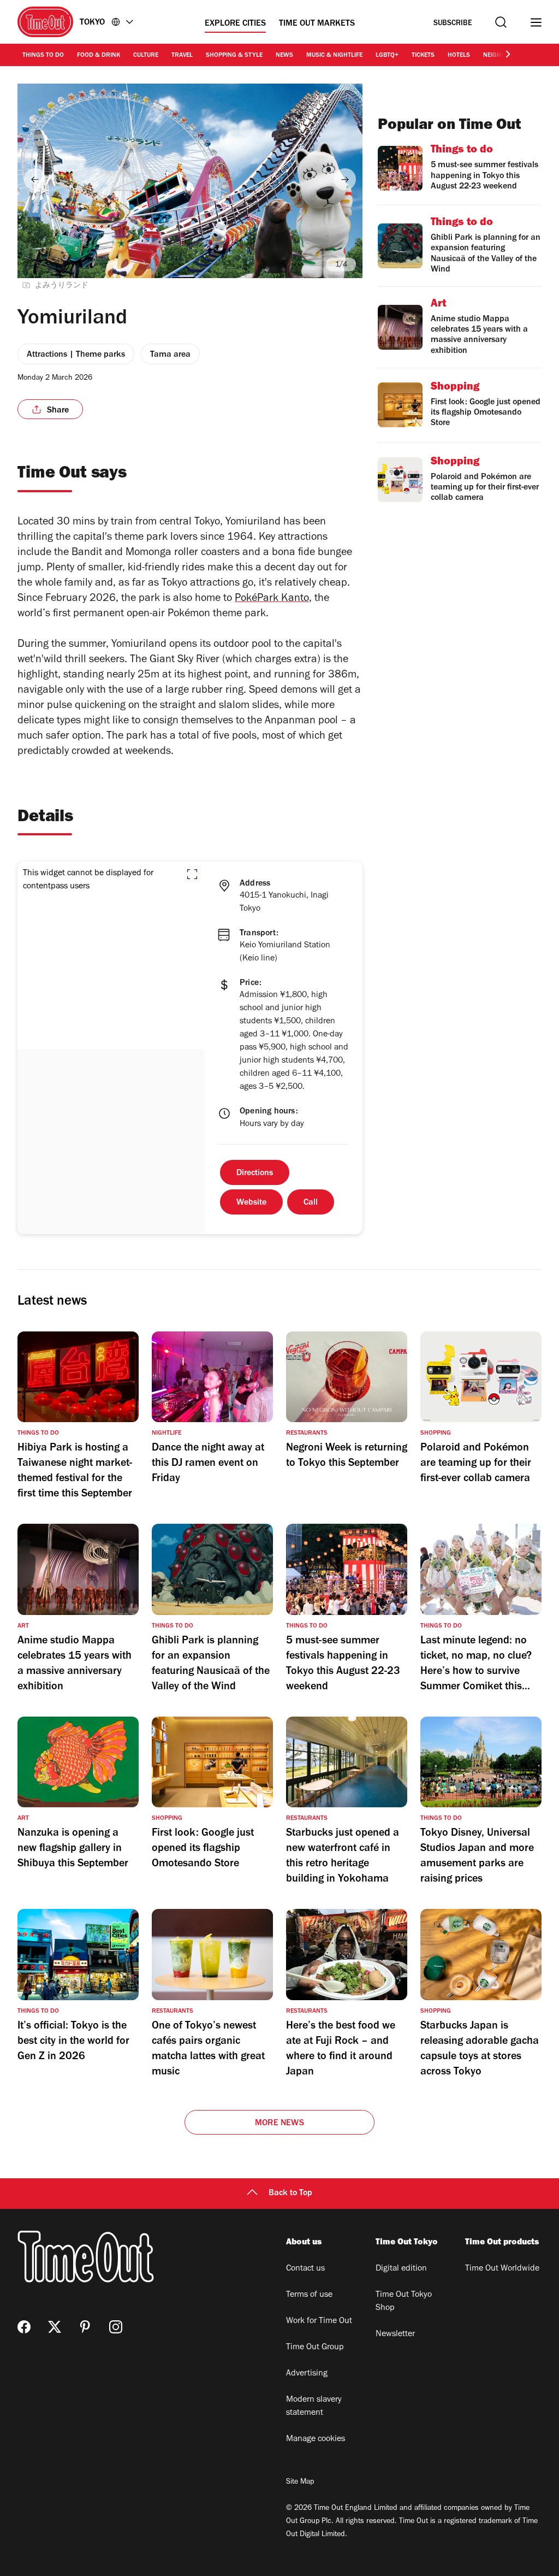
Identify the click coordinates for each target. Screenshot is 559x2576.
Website (251, 1203)
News (284, 56)
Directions (255, 1174)
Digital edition (401, 2269)
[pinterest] (85, 2327)
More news (279, 2124)
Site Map (300, 2483)
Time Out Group (315, 2348)
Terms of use (309, 2295)
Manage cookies (316, 2439)
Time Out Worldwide (502, 2269)
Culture (146, 56)
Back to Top (290, 2194)
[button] (192, 874)
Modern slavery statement (314, 2407)
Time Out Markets (317, 24)
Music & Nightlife (334, 56)
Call (311, 1203)
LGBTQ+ (387, 56)
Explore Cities (235, 24)
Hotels (459, 56)
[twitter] (55, 2327)
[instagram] (116, 2327)
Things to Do (43, 56)
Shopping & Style (234, 56)
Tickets (423, 56)
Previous (35, 179)
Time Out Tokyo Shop (404, 2302)
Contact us (305, 2269)
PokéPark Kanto (272, 599)
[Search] (501, 22)
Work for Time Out (319, 2321)
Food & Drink (99, 56)
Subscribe (453, 24)
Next (345, 179)
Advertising (307, 2374)
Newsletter (395, 2335)
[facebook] (24, 2327)
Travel (182, 56)
